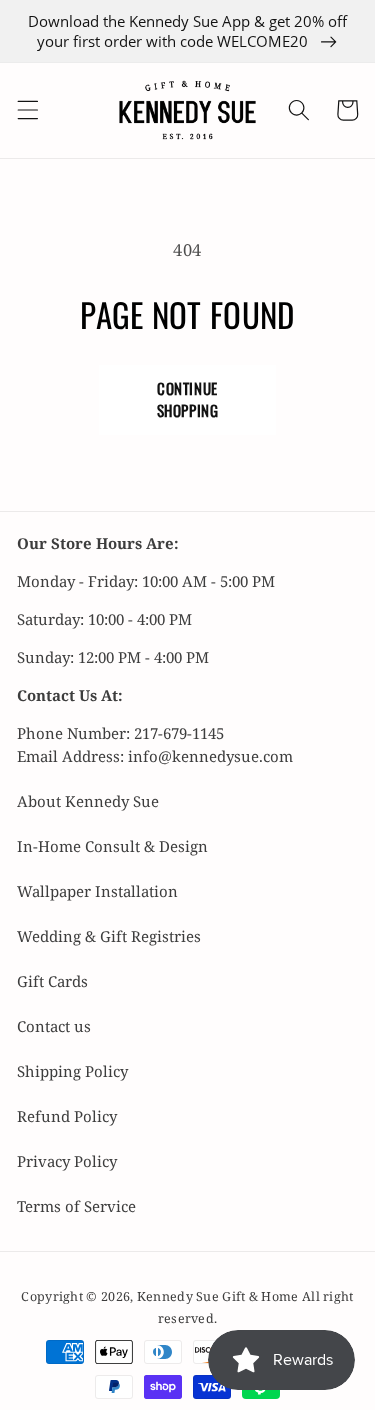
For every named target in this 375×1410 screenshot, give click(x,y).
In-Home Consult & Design (112, 846)
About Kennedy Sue (88, 801)
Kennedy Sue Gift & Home (219, 1296)
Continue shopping (188, 399)
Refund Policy (67, 1116)
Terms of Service (76, 1206)
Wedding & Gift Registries (109, 936)
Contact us (54, 1026)
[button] (27, 110)
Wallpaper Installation (97, 891)
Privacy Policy (67, 1161)
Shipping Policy (72, 1071)
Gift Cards (52, 981)
